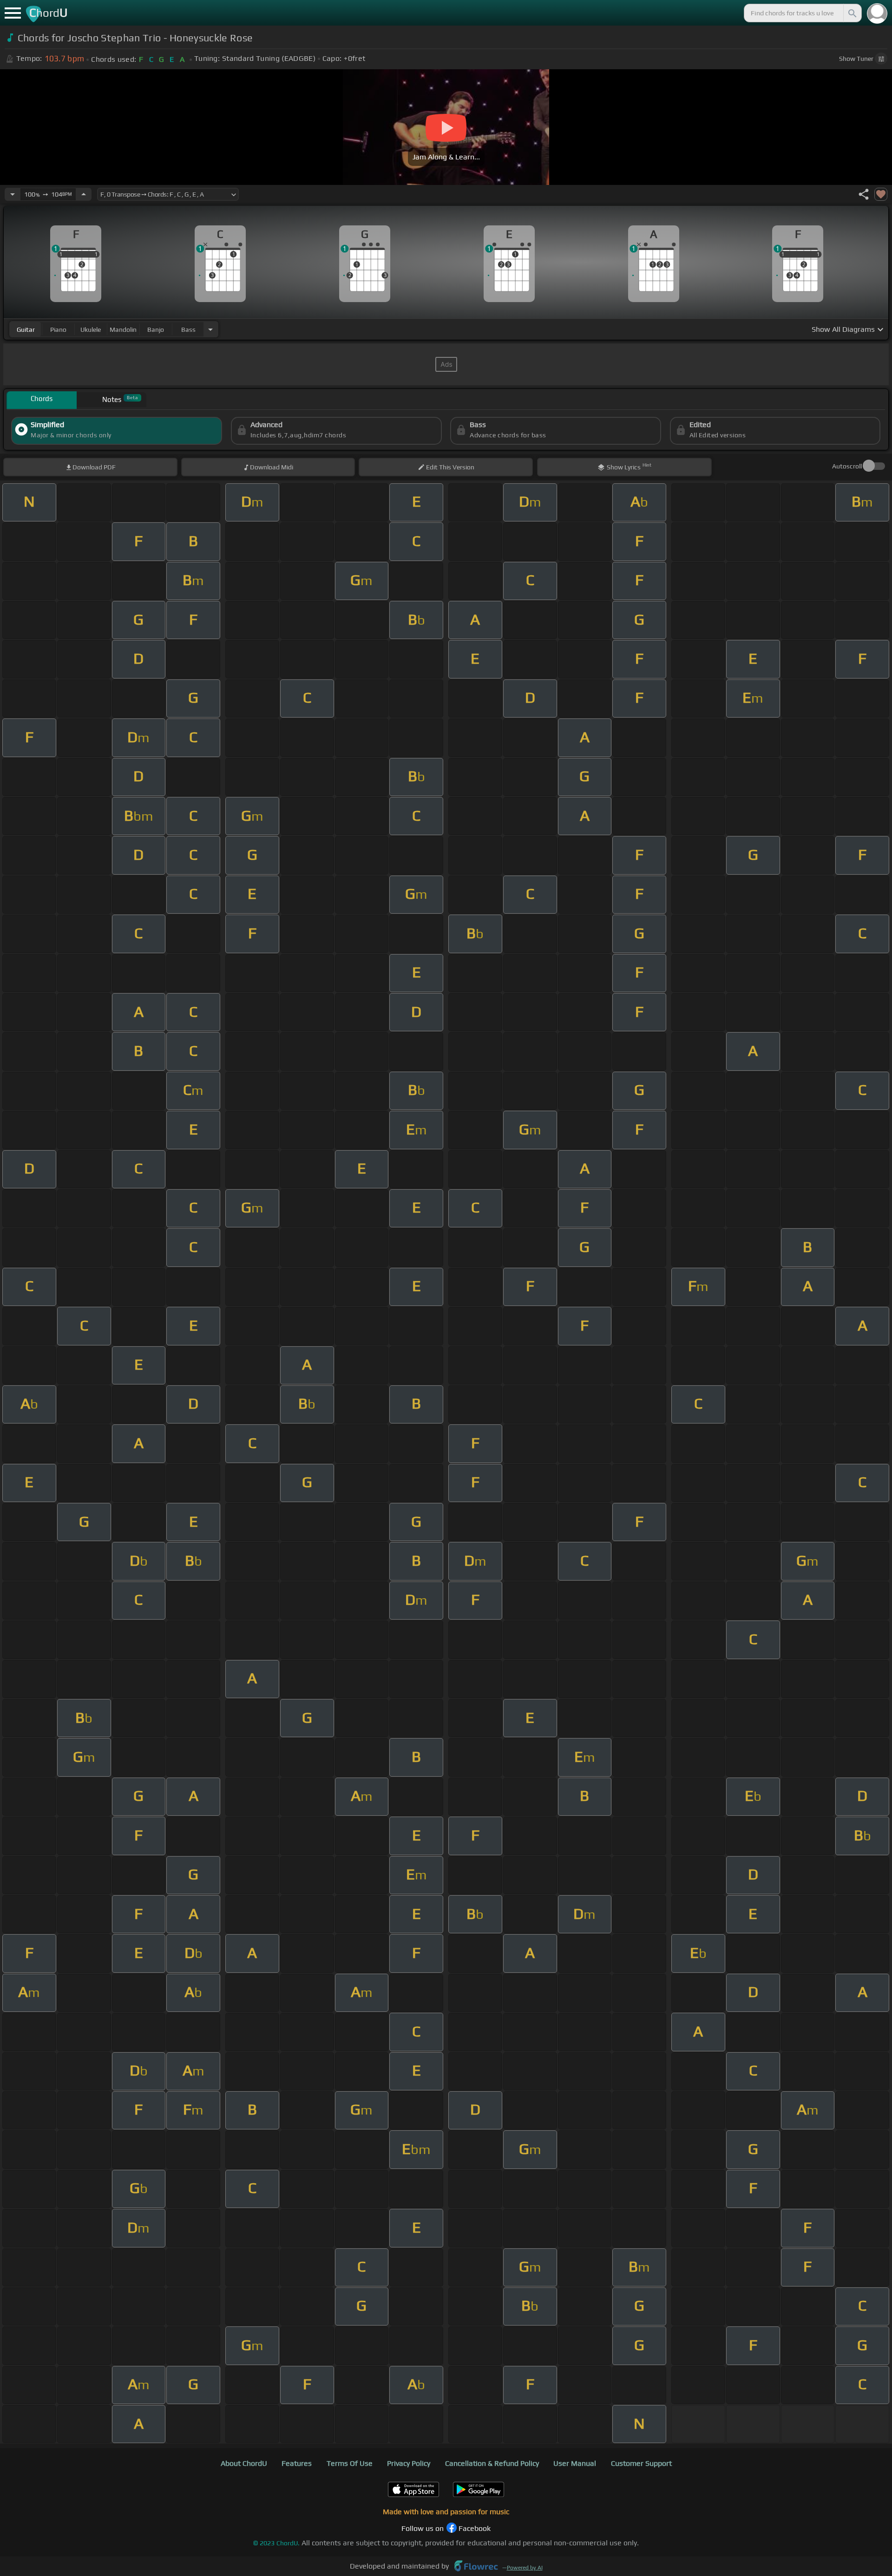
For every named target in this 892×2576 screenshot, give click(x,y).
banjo (156, 329)
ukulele (91, 329)
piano (58, 329)
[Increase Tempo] (84, 194)
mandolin (123, 329)
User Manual (575, 2463)
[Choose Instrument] (210, 329)
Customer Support (641, 2463)
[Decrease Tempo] (13, 194)
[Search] (852, 13)
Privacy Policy (409, 2463)
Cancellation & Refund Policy (492, 2463)
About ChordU (244, 2463)
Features (297, 2463)
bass (188, 329)
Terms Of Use (350, 2463)
